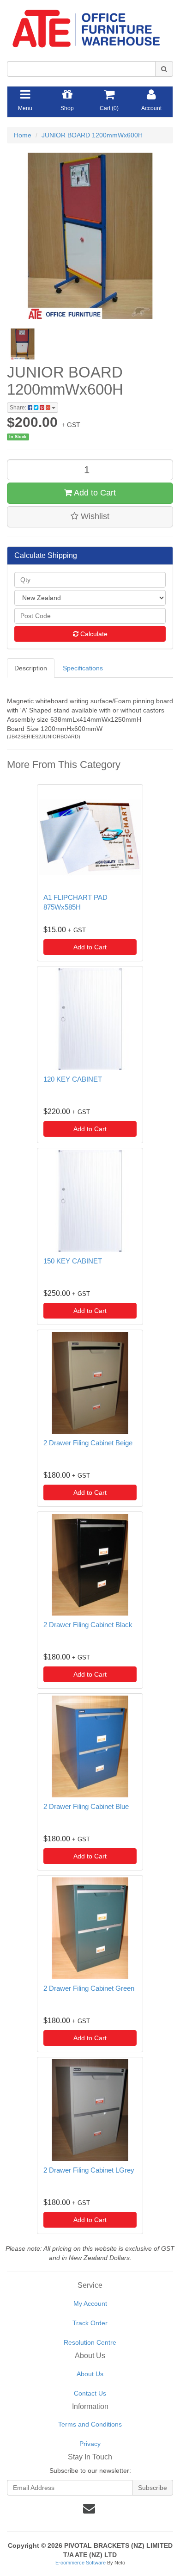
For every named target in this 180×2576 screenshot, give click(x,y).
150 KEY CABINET (73, 1261)
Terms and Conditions (90, 2424)
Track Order (90, 2323)
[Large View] (23, 344)
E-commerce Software (81, 2563)
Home (23, 135)
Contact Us (90, 2393)
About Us (90, 2374)
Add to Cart (94, 493)
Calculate (93, 634)
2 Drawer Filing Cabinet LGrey (89, 2170)
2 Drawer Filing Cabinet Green (89, 1988)
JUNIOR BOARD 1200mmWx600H (92, 135)
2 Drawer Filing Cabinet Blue (86, 1806)
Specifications (83, 668)
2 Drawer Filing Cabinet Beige (88, 1443)
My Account (90, 2304)
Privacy (90, 2444)
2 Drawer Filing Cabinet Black (88, 1625)
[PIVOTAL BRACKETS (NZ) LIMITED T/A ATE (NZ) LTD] (90, 25)
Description (31, 668)
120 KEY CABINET (73, 1079)
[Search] (164, 69)
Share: (19, 408)
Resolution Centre (90, 2342)
